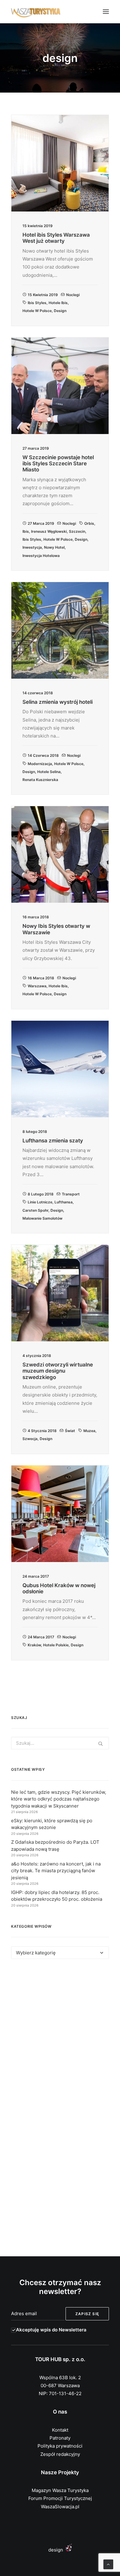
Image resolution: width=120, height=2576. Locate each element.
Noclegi (73, 295)
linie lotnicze (40, 1202)
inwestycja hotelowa (41, 556)
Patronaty (60, 2438)
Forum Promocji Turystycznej (60, 2498)
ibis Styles (37, 303)
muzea (89, 1431)
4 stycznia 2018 (42, 1431)
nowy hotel (54, 547)
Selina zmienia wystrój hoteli (58, 702)
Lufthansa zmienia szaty (53, 1141)
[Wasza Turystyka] (36, 12)
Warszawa (37, 986)
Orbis (89, 523)
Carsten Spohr (35, 1210)
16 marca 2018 (41, 978)
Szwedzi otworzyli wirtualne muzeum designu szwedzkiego (58, 1371)
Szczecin (77, 531)
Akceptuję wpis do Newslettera (51, 2330)
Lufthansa (64, 1202)
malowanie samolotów (42, 1218)
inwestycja (32, 547)
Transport (71, 1194)
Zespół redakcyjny (60, 2454)
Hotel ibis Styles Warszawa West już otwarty (56, 238)
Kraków (34, 1645)
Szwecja (30, 1439)
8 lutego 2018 (41, 1194)
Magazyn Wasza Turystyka (60, 2490)
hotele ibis (58, 303)
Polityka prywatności (60, 2446)
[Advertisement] (60, 2037)
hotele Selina (49, 772)
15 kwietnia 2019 (43, 295)
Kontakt (60, 2430)
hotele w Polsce (37, 311)
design (60, 311)
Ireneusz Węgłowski (49, 531)
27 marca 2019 (41, 523)
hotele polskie (56, 1645)
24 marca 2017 (41, 1637)
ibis (26, 531)
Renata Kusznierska (40, 780)
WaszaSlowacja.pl (60, 2507)
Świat (70, 1431)
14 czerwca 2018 (43, 755)
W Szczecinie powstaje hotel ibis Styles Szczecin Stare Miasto (58, 464)
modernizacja (40, 764)
